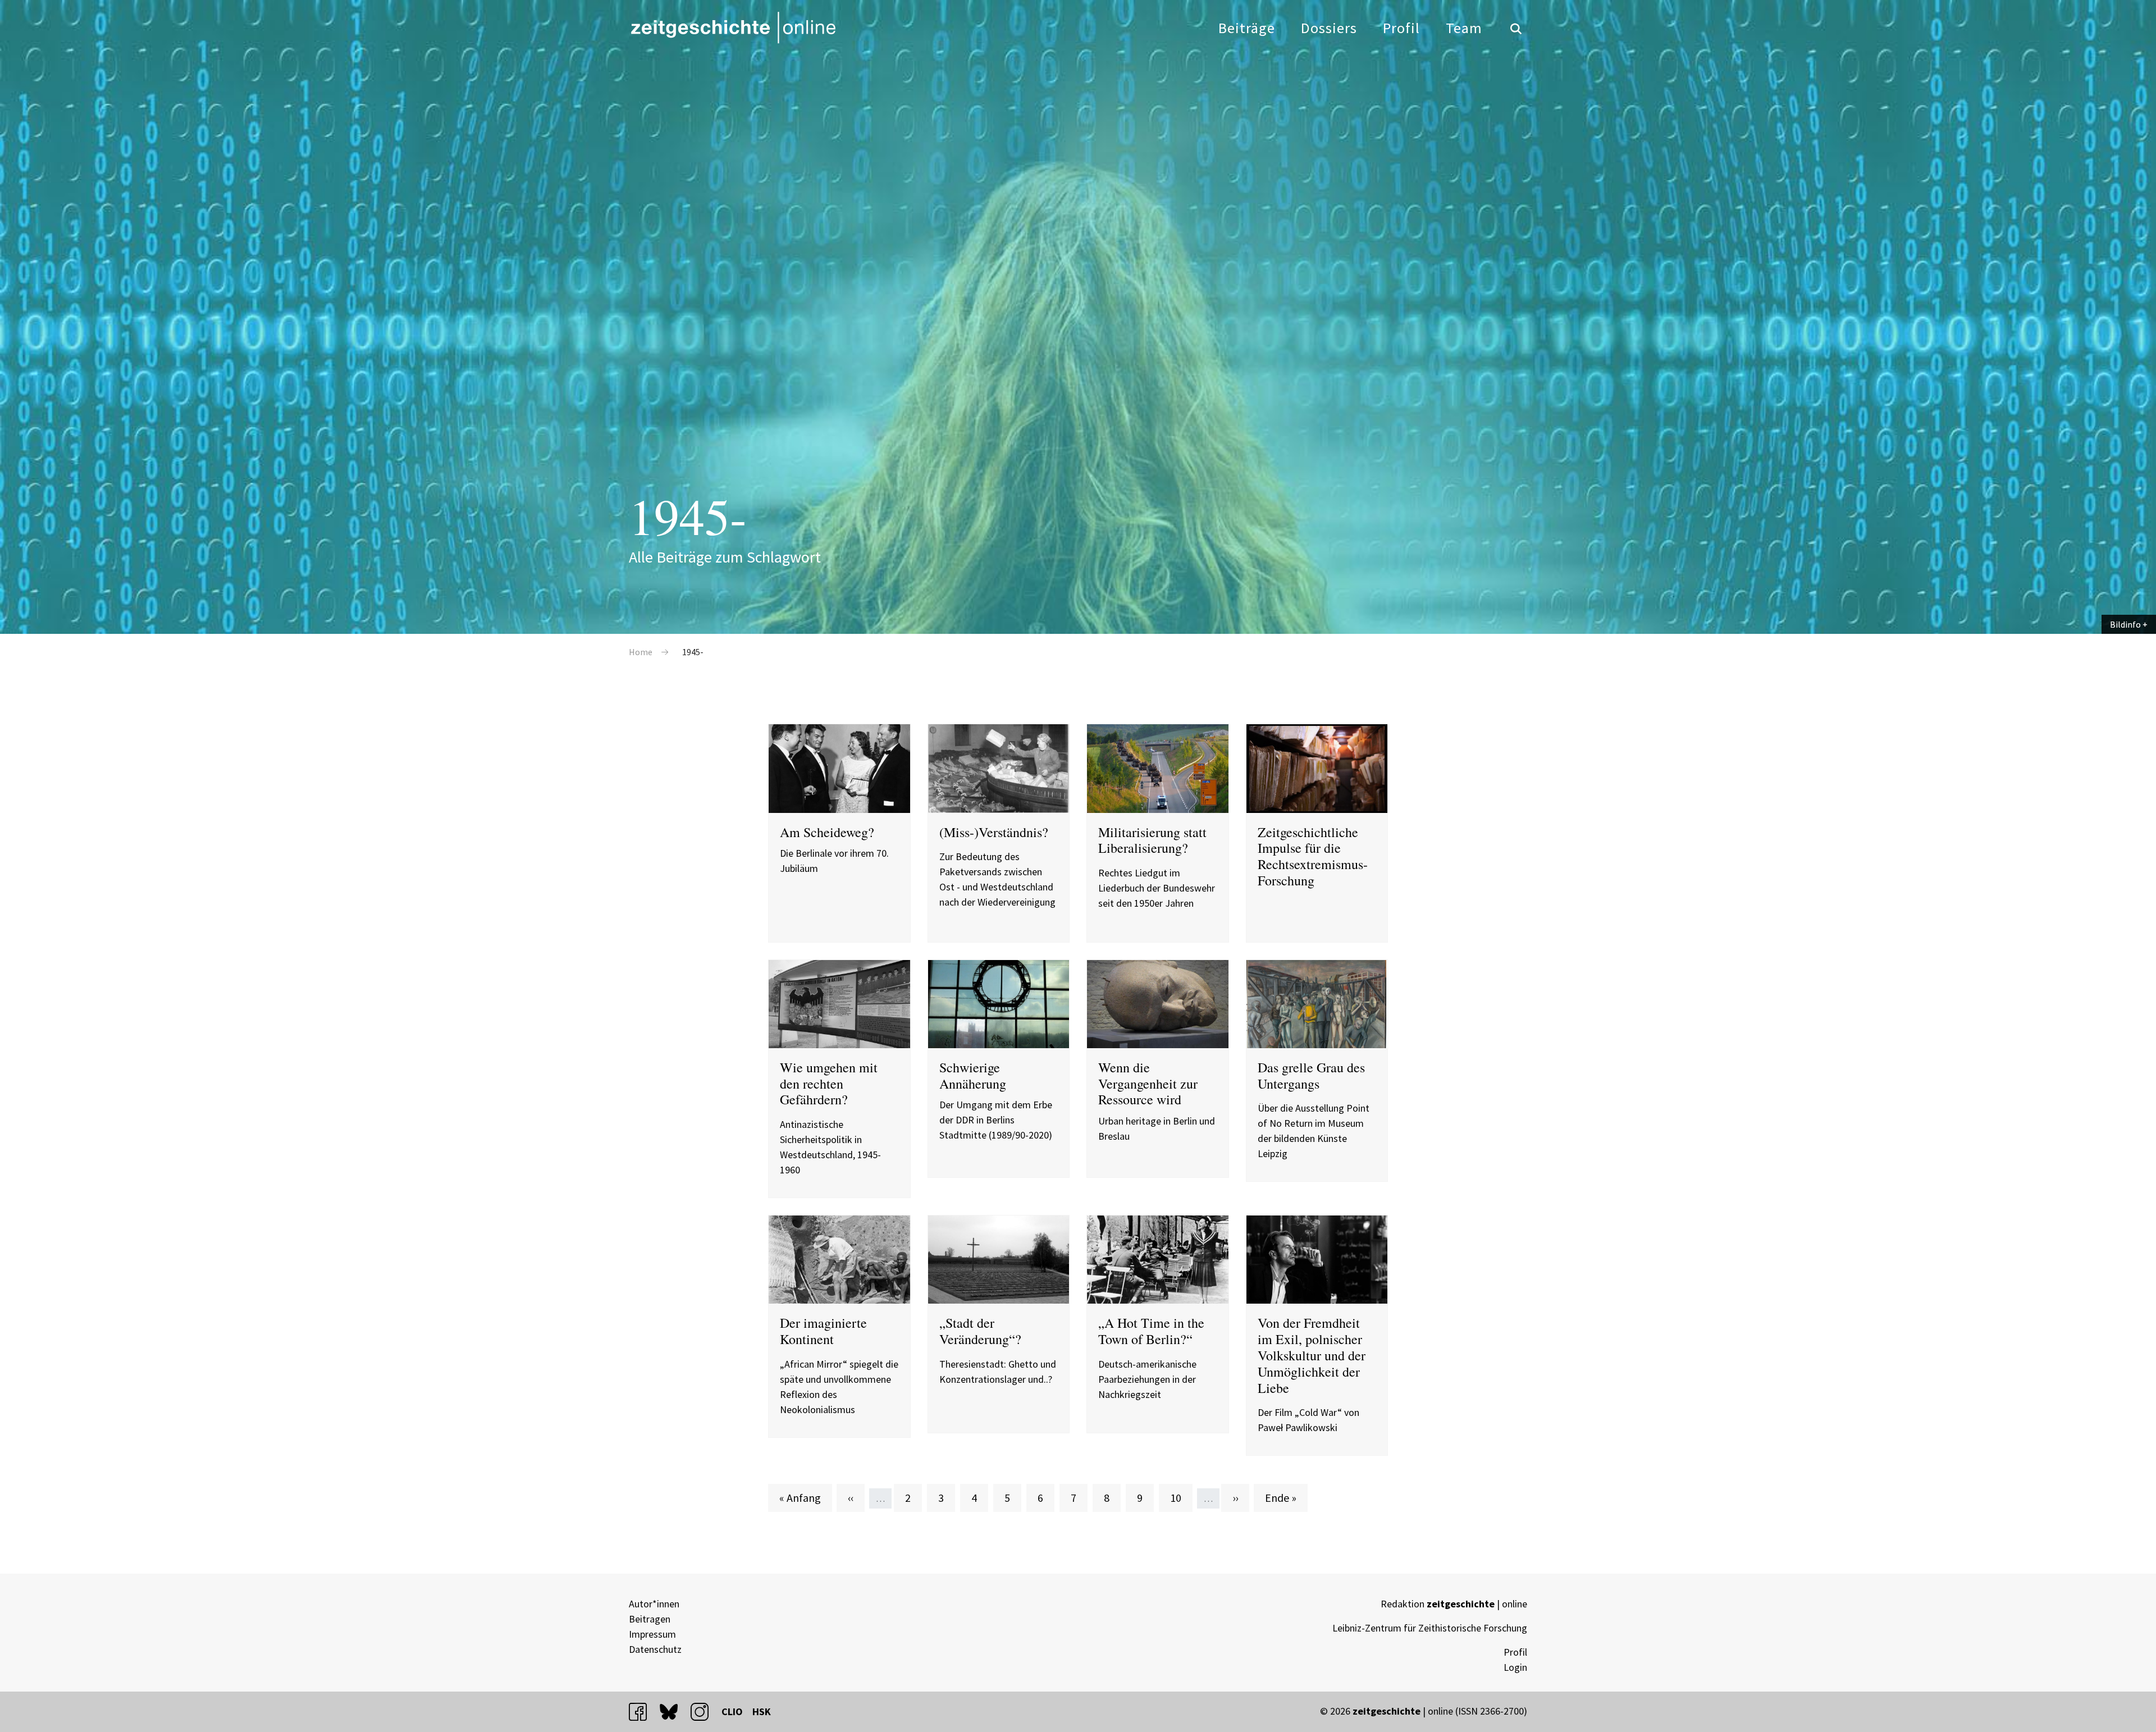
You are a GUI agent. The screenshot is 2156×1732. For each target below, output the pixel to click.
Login (1515, 1667)
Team (1464, 28)
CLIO (732, 1712)
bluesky (674, 1712)
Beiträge (1247, 28)
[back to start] (733, 28)
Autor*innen (654, 1604)
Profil (1401, 28)
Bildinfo (2125, 624)
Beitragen (650, 1619)
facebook (643, 1712)
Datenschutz (655, 1649)
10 (1181, 1497)
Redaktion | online (1454, 1604)
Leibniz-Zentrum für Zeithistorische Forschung (1430, 1628)
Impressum (652, 1634)
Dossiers (1329, 28)
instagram (705, 1712)
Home (641, 652)
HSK (762, 1712)
